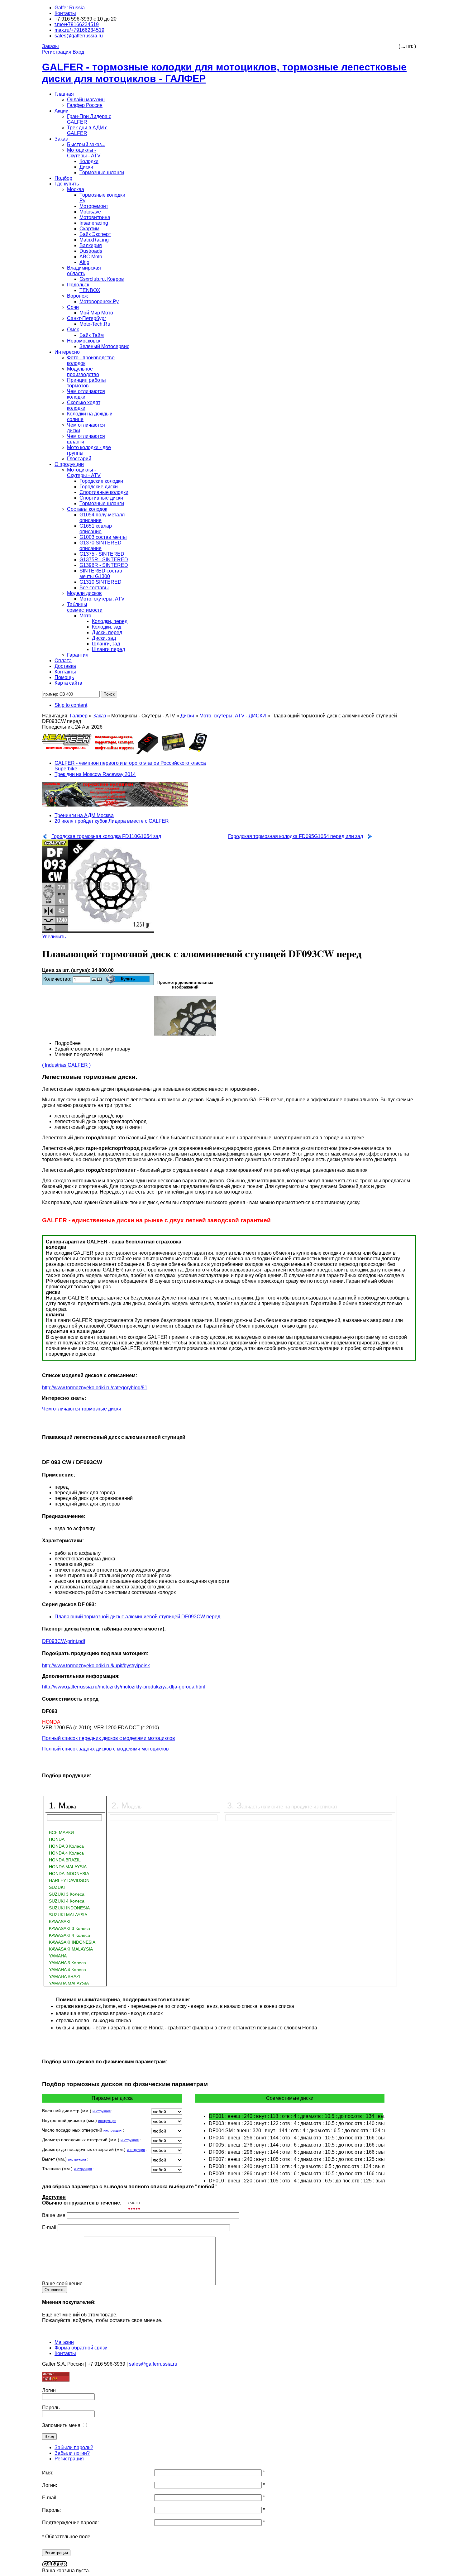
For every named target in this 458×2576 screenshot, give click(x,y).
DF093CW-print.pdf (64, 1641)
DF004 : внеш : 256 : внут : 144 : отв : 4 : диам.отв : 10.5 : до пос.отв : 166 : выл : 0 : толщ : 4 (296, 2138)
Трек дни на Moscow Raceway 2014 (95, 774)
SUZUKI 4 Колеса (67, 1901)
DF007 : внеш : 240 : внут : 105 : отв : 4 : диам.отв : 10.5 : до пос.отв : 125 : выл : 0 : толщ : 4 (296, 2159)
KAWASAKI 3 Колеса (69, 1928)
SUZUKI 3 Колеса (67, 1894)
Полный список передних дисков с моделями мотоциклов (109, 1738)
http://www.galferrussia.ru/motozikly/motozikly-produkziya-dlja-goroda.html (124, 1687)
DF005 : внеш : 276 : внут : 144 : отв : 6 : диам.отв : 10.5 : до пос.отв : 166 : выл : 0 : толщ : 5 (296, 2145)
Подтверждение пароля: (70, 2523)
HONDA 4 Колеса (66, 1853)
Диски (187, 716)
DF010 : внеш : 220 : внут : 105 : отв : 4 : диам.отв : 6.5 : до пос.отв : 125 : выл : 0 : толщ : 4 (296, 2181)
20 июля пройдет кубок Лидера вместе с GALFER (112, 821)
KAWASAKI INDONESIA (72, 1942)
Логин (49, 2390)
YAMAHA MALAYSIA (69, 1983)
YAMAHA (58, 1956)
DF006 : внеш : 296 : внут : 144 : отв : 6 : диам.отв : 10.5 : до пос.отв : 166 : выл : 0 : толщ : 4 (296, 2152)
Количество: (58, 979)
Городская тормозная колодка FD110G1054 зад (106, 836)
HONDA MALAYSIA (68, 1867)
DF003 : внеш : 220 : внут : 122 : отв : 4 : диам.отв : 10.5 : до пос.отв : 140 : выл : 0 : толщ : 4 (296, 2123)
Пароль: (51, 2510)
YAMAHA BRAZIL (66, 1976)
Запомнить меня (61, 2425)
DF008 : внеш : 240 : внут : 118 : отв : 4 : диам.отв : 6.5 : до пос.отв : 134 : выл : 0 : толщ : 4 (296, 2166)
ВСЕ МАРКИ (61, 1832)
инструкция (102, 2111)
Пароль (51, 2408)
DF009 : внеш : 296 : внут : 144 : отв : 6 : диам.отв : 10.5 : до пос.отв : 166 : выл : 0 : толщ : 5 (296, 2174)
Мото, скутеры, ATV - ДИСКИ (233, 716)
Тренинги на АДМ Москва (84, 815)
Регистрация (69, 2459)
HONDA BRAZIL (65, 1860)
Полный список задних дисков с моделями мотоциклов (105, 1749)
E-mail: (50, 2498)
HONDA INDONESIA (69, 1874)
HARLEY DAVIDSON (69, 1880)
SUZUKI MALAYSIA (68, 1915)
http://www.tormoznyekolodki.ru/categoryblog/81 (95, 1388)
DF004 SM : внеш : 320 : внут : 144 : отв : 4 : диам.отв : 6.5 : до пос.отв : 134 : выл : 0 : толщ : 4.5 (296, 2131)
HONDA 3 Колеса (66, 1846)
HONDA (57, 1839)
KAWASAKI (60, 1922)
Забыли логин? (72, 2453)
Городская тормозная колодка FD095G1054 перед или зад (296, 836)
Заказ (99, 716)
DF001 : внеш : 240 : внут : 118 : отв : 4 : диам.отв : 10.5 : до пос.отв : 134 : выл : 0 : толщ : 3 (296, 2116)
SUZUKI (57, 1887)
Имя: (48, 2473)
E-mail (49, 2227)
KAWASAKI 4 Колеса (69, 1935)
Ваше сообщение (62, 2284)
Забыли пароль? (74, 2447)
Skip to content (71, 705)
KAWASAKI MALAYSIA (71, 1949)
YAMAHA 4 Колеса (67, 1970)
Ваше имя (54, 2215)
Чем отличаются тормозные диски (82, 1409)
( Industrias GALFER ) (66, 1065)
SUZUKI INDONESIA (69, 1908)
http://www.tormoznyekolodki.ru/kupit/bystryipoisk (96, 1666)
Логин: (50, 2485)
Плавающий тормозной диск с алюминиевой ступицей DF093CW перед (137, 1617)
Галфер (79, 716)
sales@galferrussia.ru (153, 2364)
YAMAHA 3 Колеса (67, 1963)
